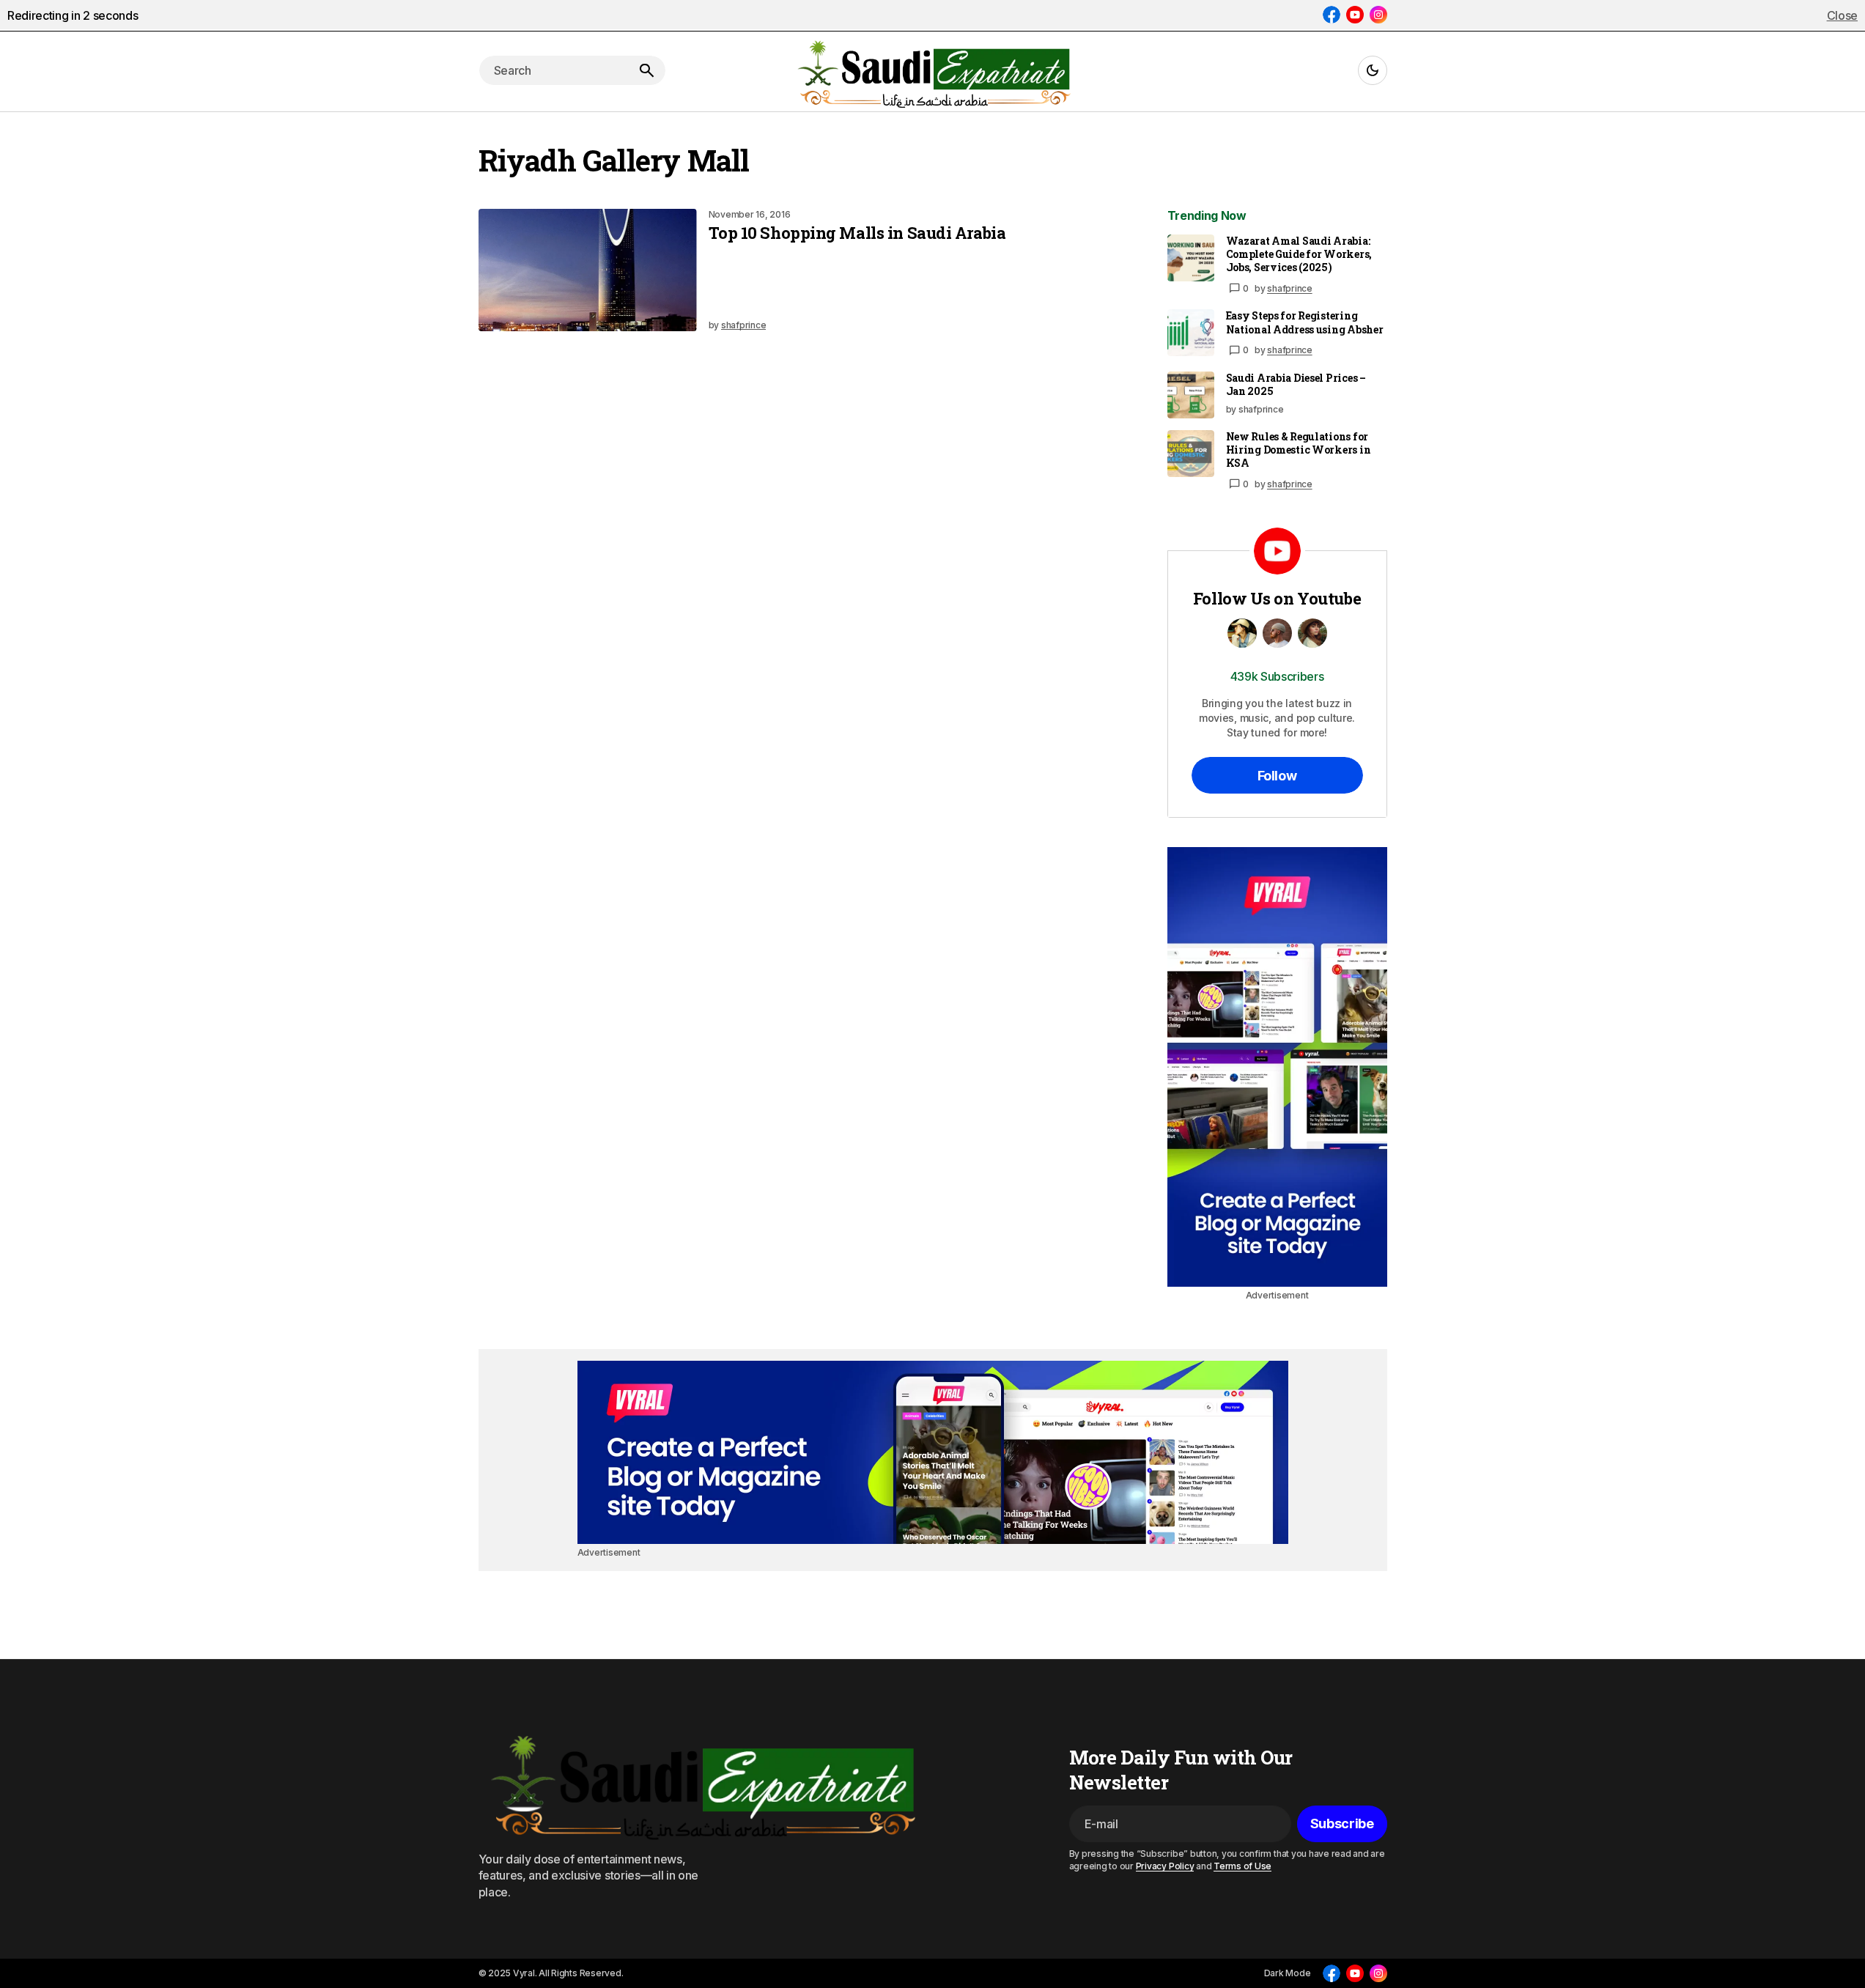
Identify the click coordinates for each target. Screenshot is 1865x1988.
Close (1842, 15)
